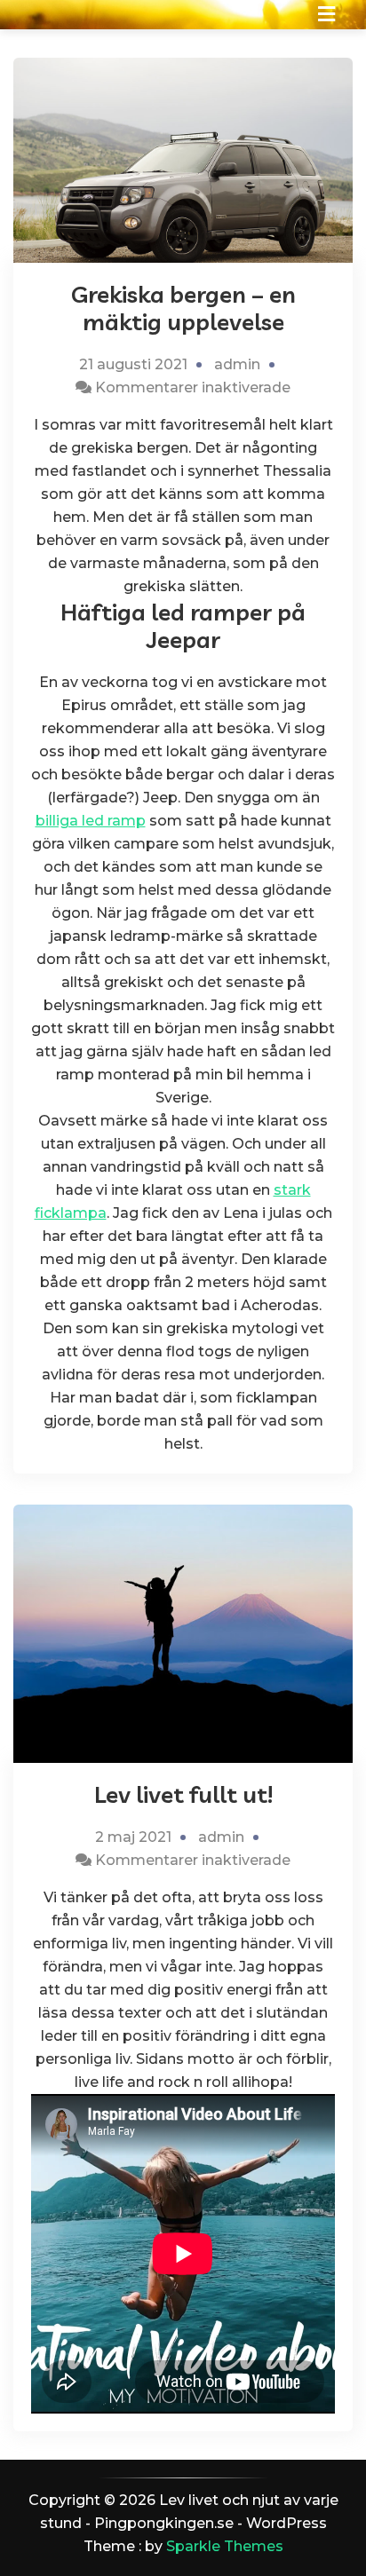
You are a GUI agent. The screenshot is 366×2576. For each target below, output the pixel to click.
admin (237, 364)
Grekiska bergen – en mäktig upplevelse (183, 308)
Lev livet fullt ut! (183, 1794)
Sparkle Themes (225, 2546)
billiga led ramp (91, 821)
